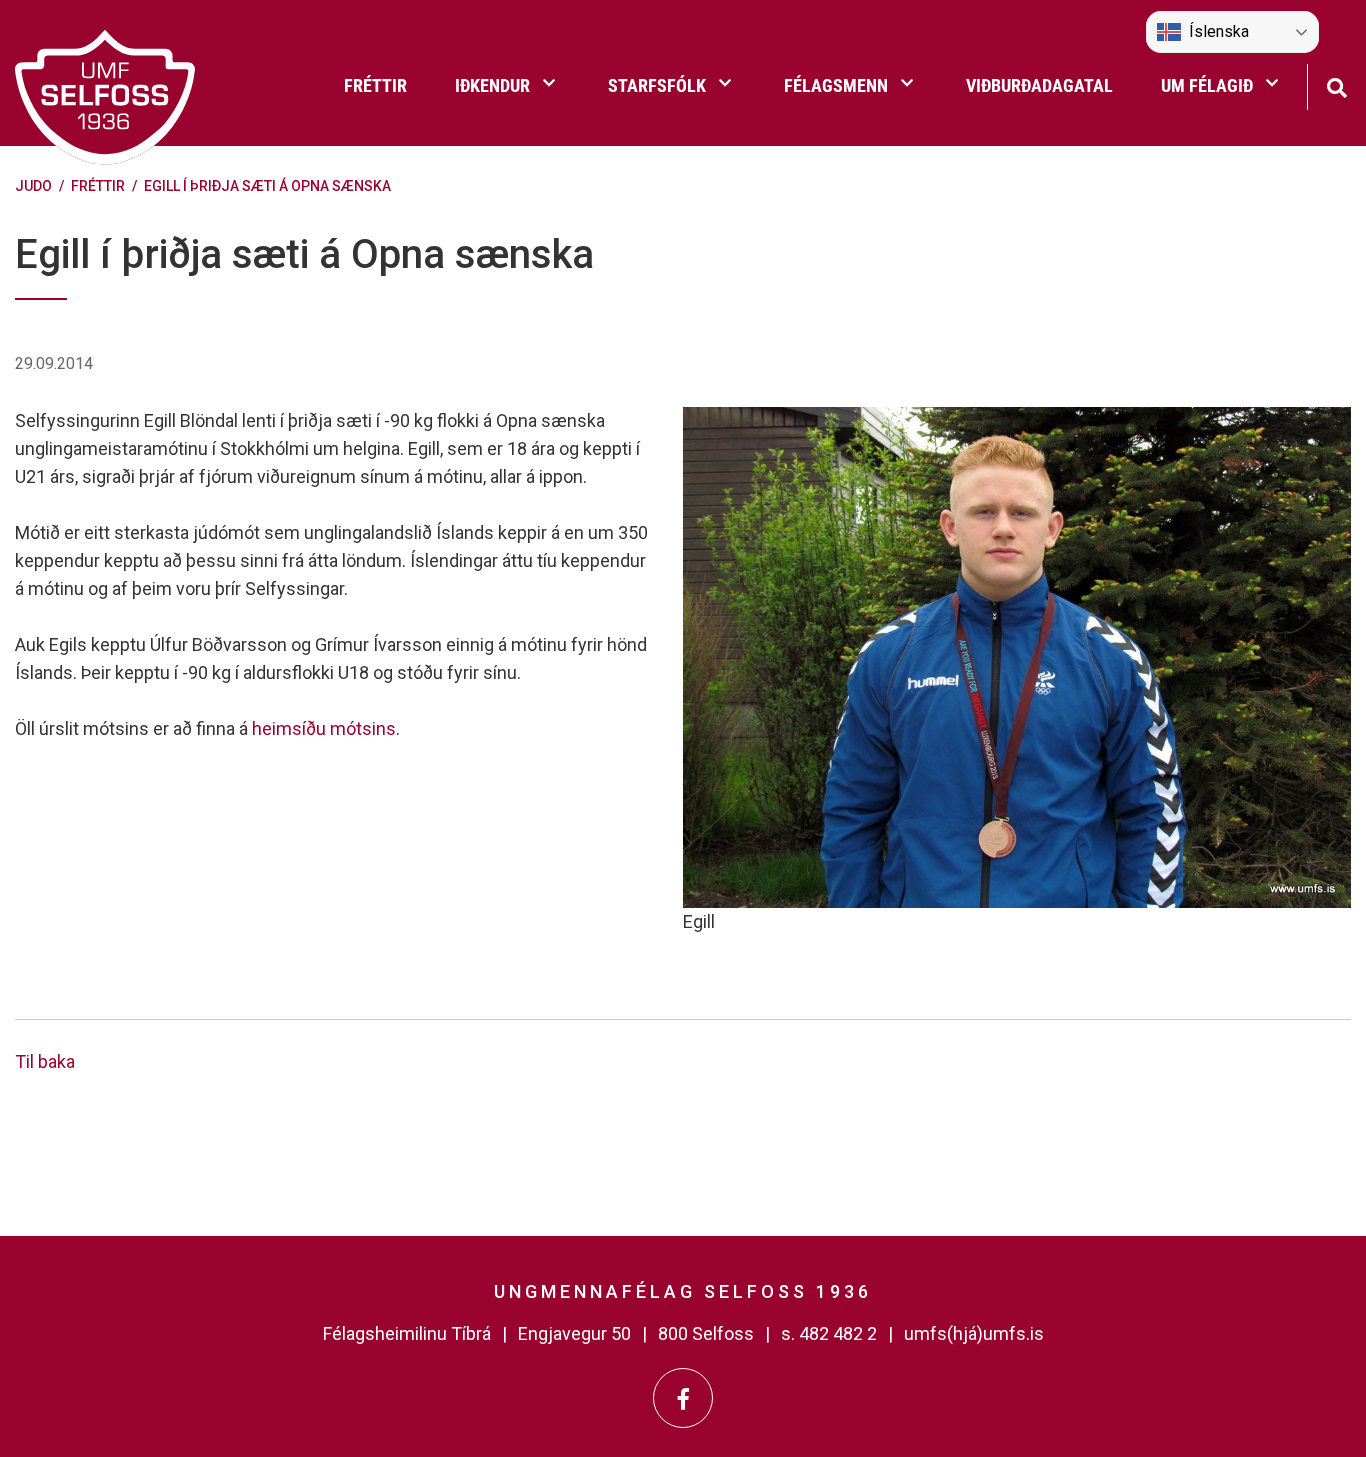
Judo (33, 186)
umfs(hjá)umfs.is (974, 1333)
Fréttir (98, 186)
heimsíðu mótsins (324, 728)
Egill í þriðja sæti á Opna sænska (267, 186)
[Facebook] (683, 1398)
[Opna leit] (1336, 85)
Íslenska (1219, 31)
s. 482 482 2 (829, 1333)
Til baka (45, 1061)
